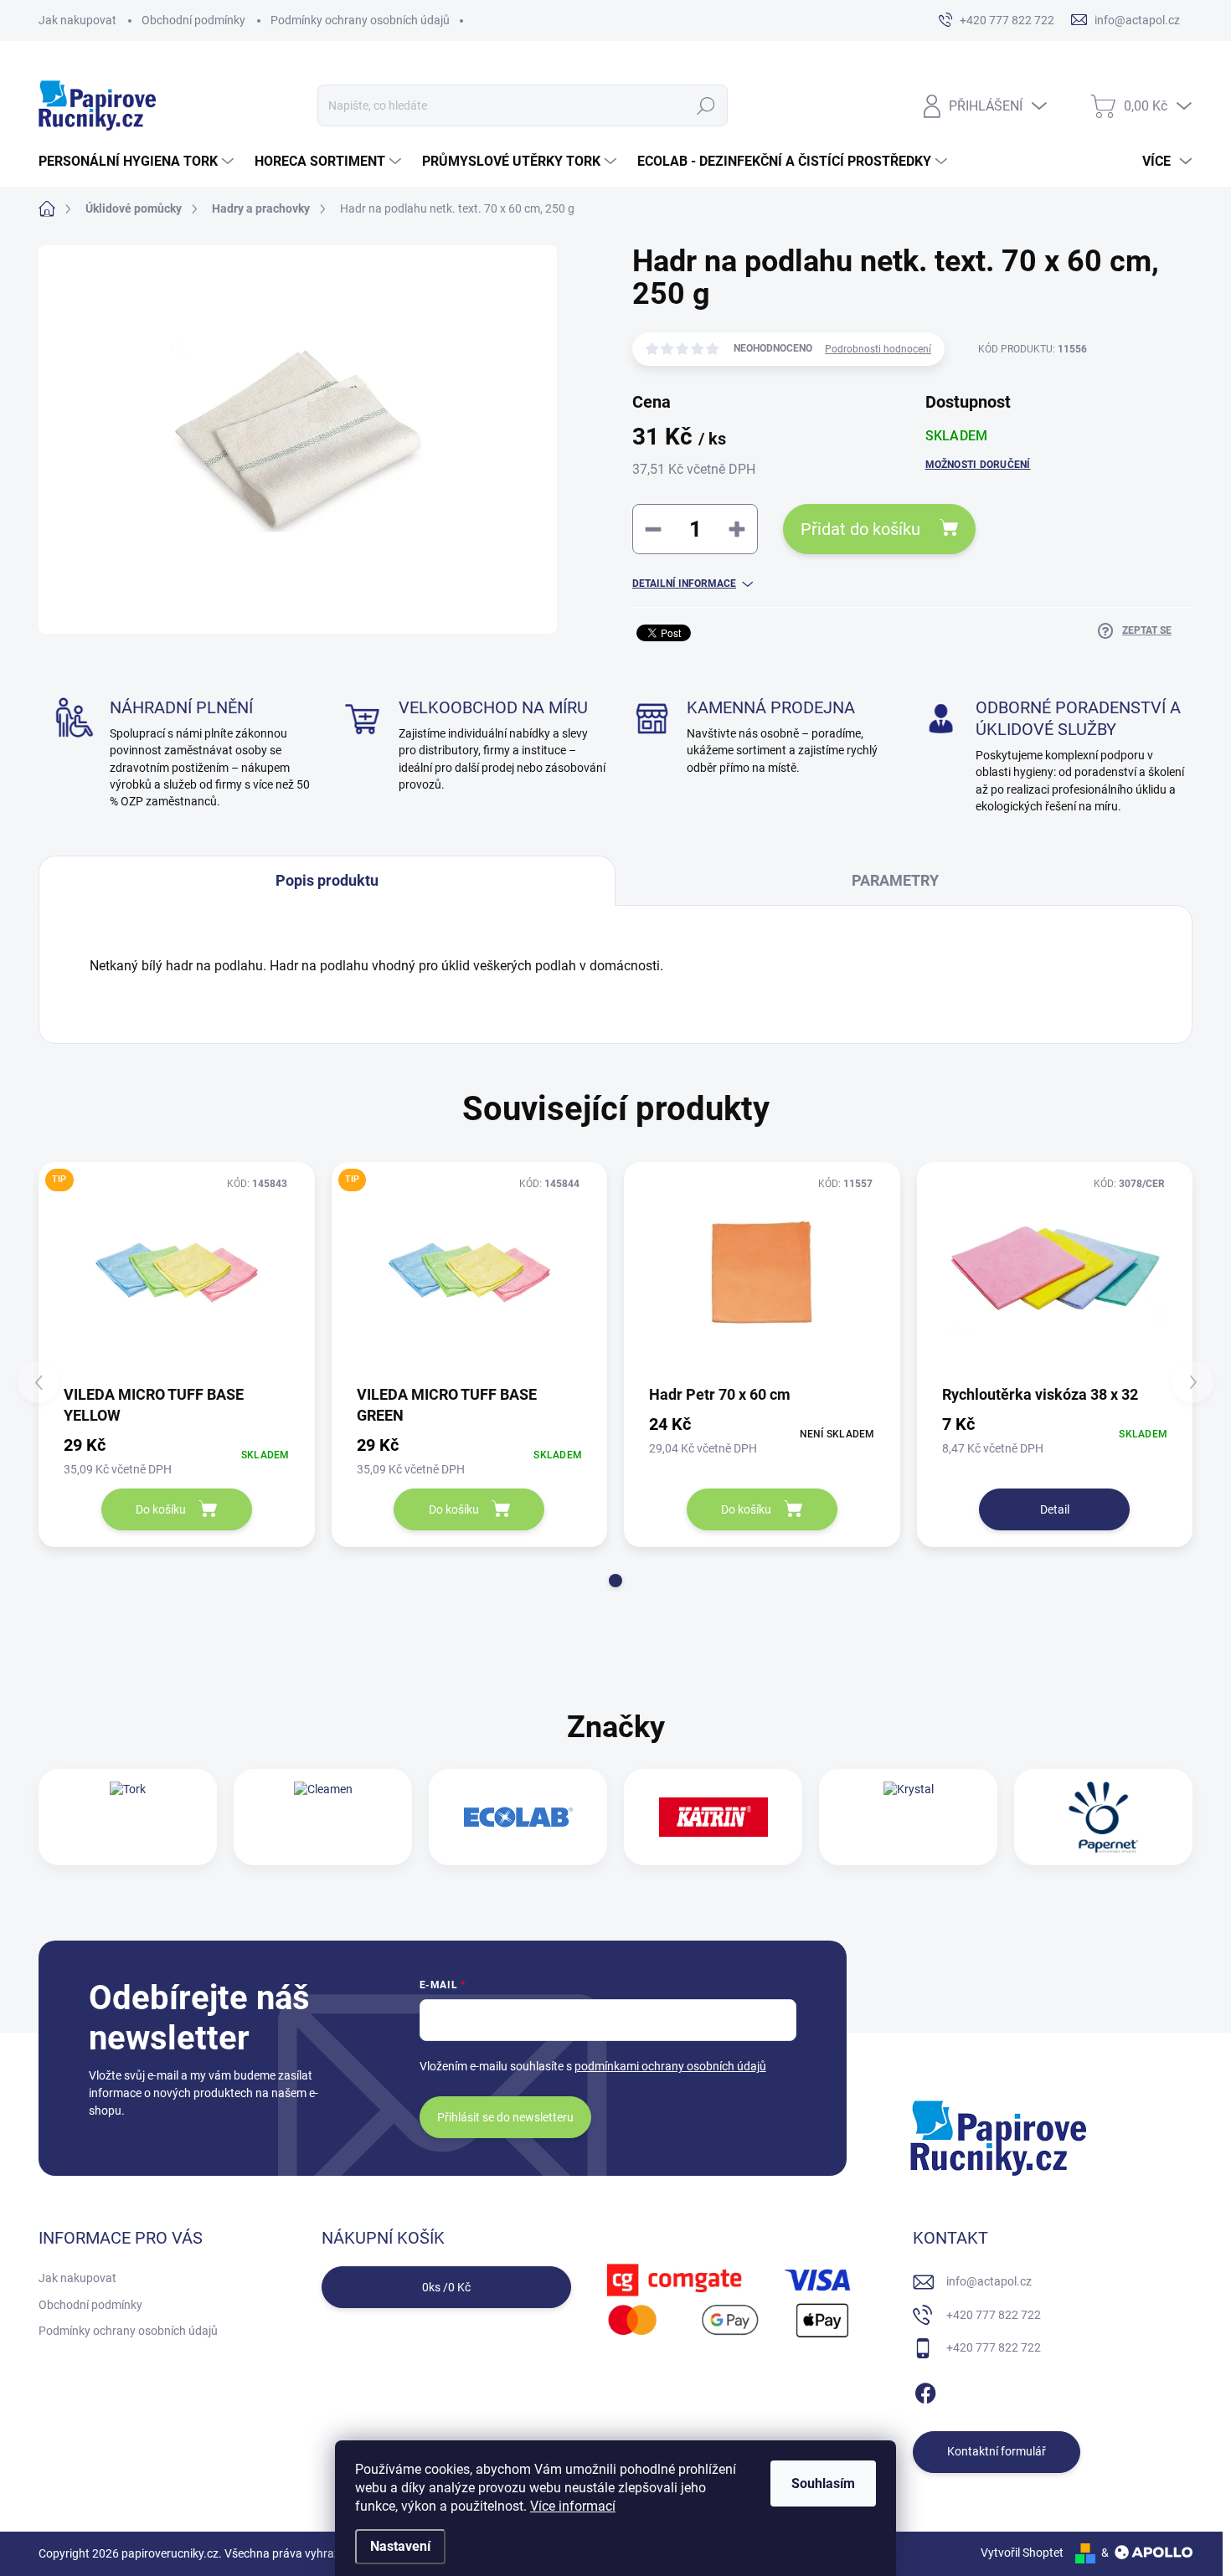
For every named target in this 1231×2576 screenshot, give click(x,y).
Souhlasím (823, 2483)
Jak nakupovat (77, 20)
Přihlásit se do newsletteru (505, 2117)
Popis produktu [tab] (327, 880)
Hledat (706, 105)
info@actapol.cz (989, 2281)
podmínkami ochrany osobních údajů (670, 2066)
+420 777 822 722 (994, 2315)
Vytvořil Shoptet (1022, 2553)
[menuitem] (138, 162)
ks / (446, 2287)
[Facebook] (925, 2390)
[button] (615, 1581)
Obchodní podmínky (193, 20)
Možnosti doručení (978, 465)
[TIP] (177, 1272)
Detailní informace (684, 584)
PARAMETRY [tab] (895, 880)
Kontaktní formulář (997, 2451)
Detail (1055, 1509)
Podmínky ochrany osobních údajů (360, 20)
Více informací (573, 2506)
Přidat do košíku (860, 529)
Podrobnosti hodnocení (878, 349)
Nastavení (400, 2546)
